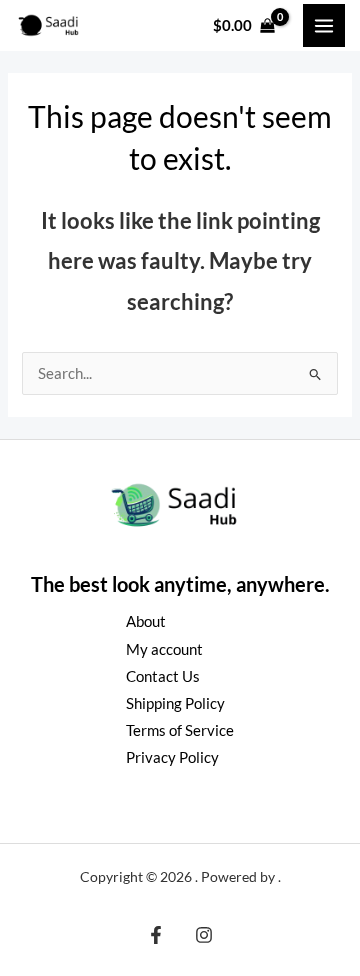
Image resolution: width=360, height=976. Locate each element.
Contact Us (163, 676)
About (146, 621)
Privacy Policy (172, 757)
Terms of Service (180, 730)
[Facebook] (156, 935)
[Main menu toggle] (324, 25)
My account (164, 649)
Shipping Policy (175, 703)
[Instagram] (204, 935)
